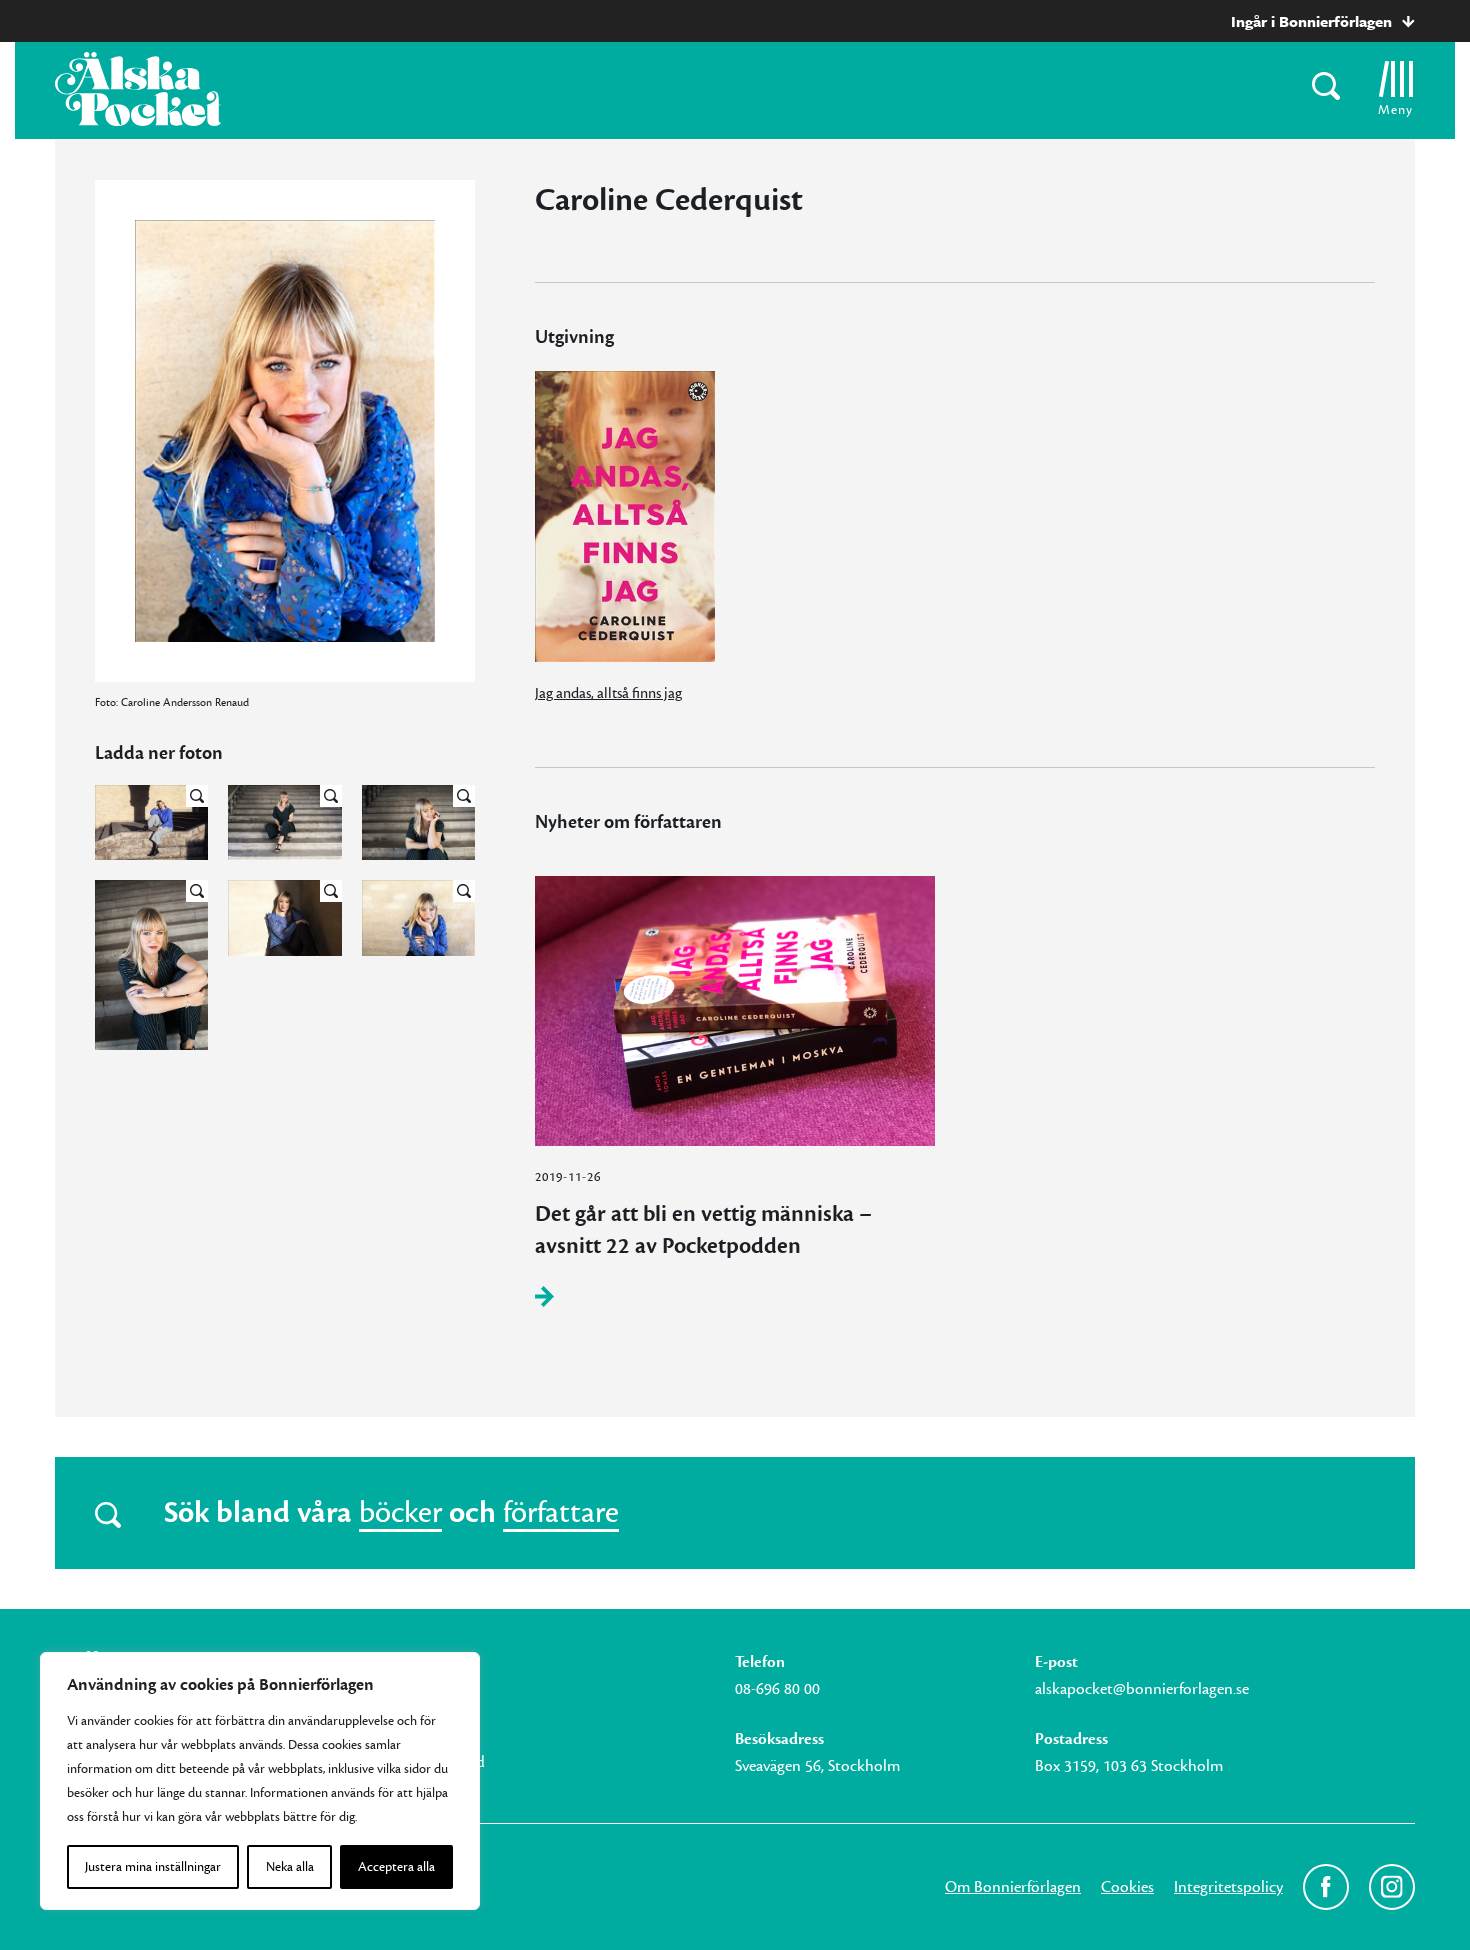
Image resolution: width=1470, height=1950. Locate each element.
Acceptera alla (396, 1867)
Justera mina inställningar (153, 1867)
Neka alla (290, 1867)
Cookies (1127, 1887)
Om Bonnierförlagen (1013, 1887)
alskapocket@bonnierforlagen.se (1142, 1689)
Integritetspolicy (1228, 1887)
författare (561, 1513)
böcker (400, 1513)
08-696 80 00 (777, 1689)
